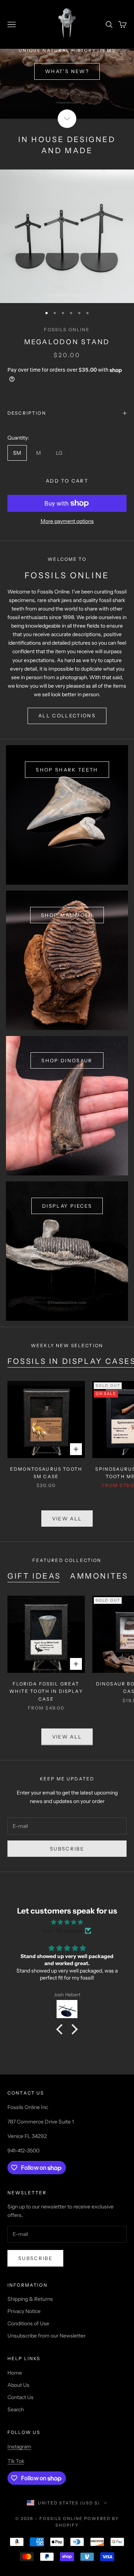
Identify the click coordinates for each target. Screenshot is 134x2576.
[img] (67, 1922)
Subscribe (67, 1849)
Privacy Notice (24, 2311)
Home (15, 2373)
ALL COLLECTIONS (67, 715)
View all (67, 1519)
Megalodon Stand (67, 342)
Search (16, 2409)
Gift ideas (34, 1576)
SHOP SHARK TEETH (67, 770)
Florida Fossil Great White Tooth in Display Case (46, 1691)
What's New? (67, 71)
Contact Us (20, 2397)
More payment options (67, 521)
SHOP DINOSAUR (67, 1060)
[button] (61, 2029)
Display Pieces (67, 1206)
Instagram (19, 2447)
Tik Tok (16, 2461)
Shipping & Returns (30, 2299)
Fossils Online (67, 330)
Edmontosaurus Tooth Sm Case (46, 1473)
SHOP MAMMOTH (67, 915)
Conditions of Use (28, 2323)
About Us (18, 2385)
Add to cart (67, 481)
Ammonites (99, 1576)
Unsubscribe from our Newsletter (47, 2336)
